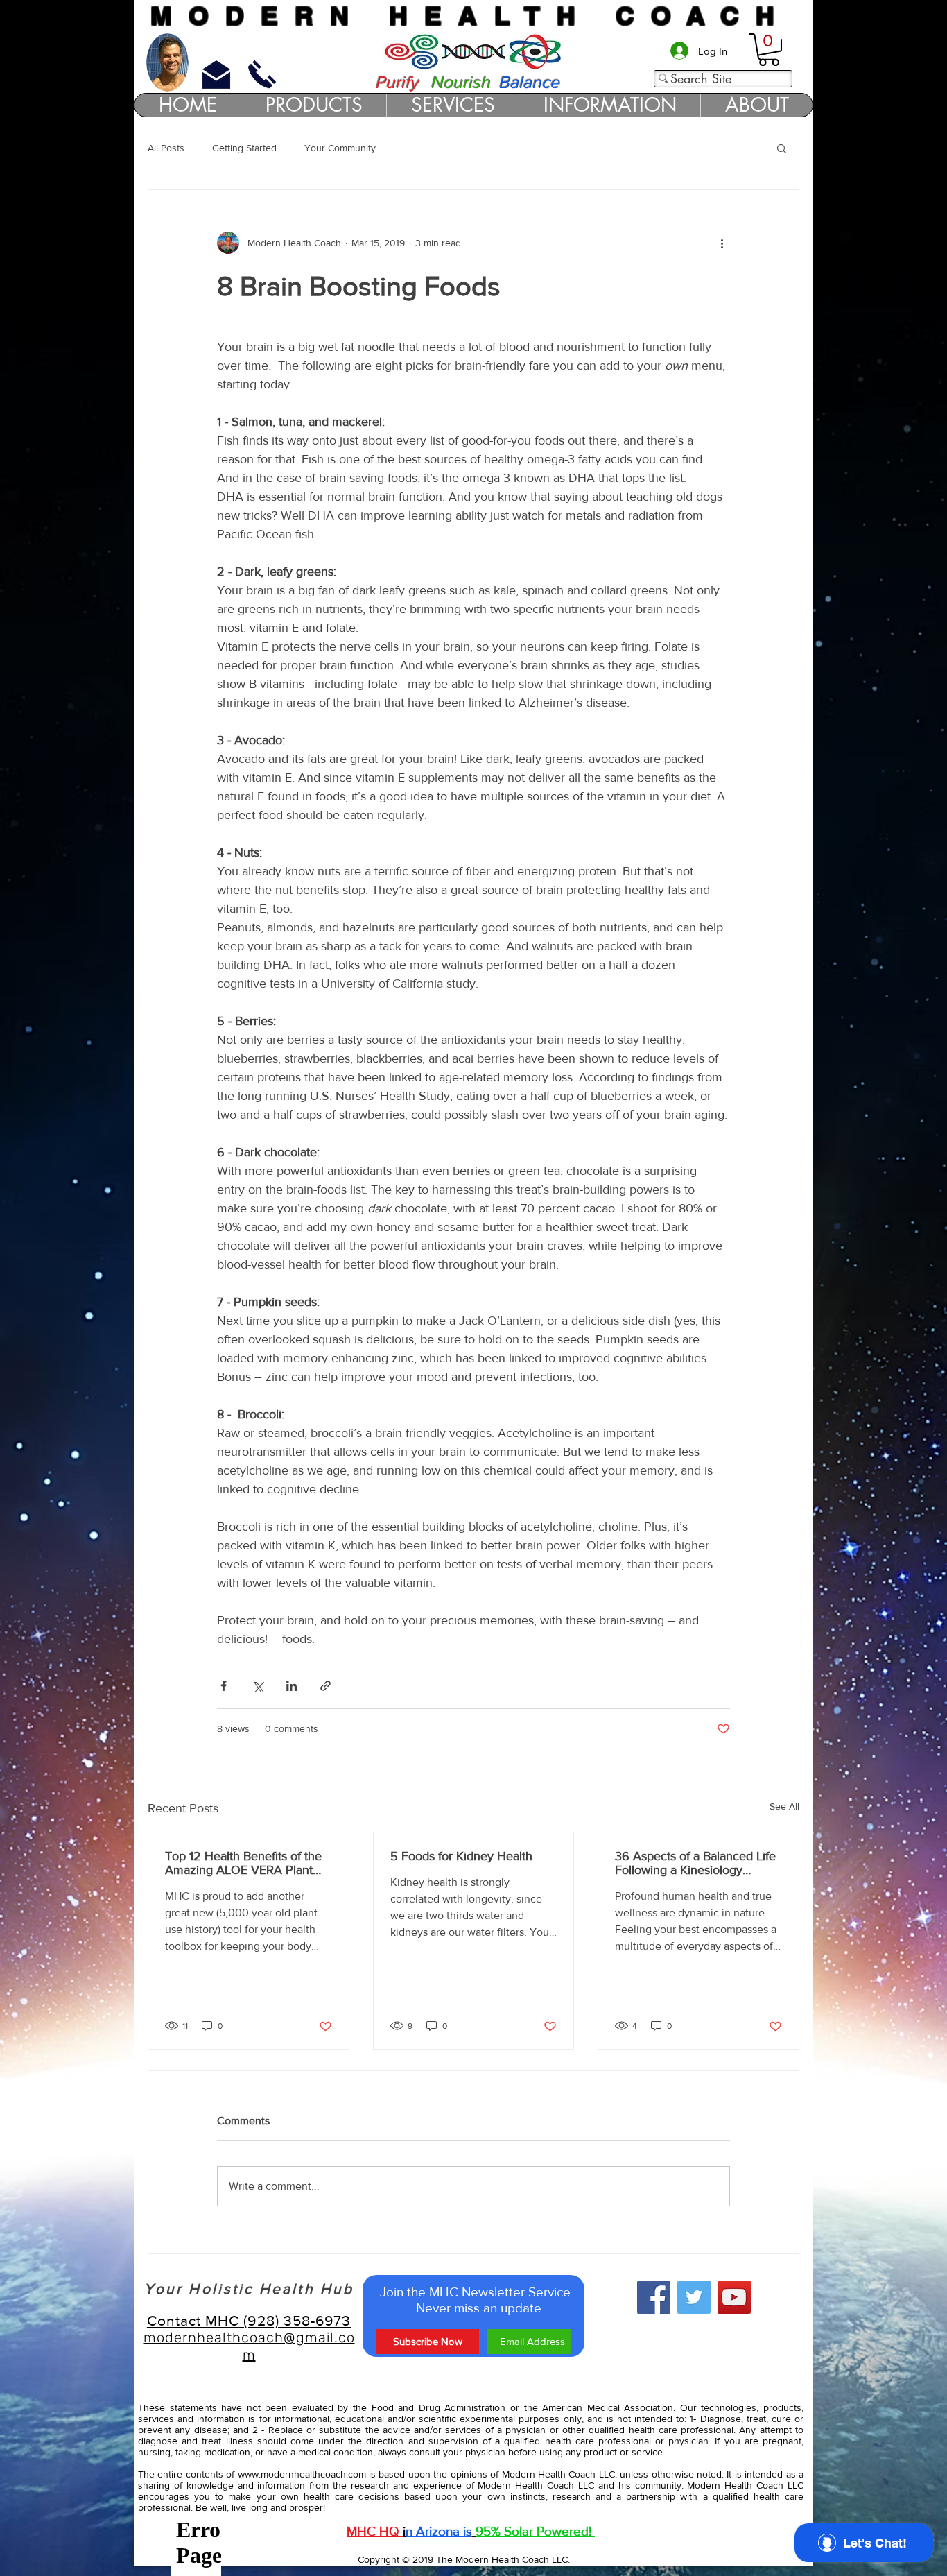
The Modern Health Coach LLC (502, 2559)
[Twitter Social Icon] (694, 2297)
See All (784, 1806)
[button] (769, 50)
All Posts (166, 148)
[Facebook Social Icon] (654, 2297)
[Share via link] (325, 1686)
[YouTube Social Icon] (734, 2297)
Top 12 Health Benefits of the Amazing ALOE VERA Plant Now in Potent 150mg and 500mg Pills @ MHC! (243, 1863)
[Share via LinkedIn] (292, 1686)
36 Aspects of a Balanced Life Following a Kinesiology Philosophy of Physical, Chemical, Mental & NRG (695, 1863)
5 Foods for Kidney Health (461, 1856)
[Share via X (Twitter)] (258, 1686)
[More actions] (722, 243)
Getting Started (244, 148)
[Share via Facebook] (224, 1686)
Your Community (340, 148)
